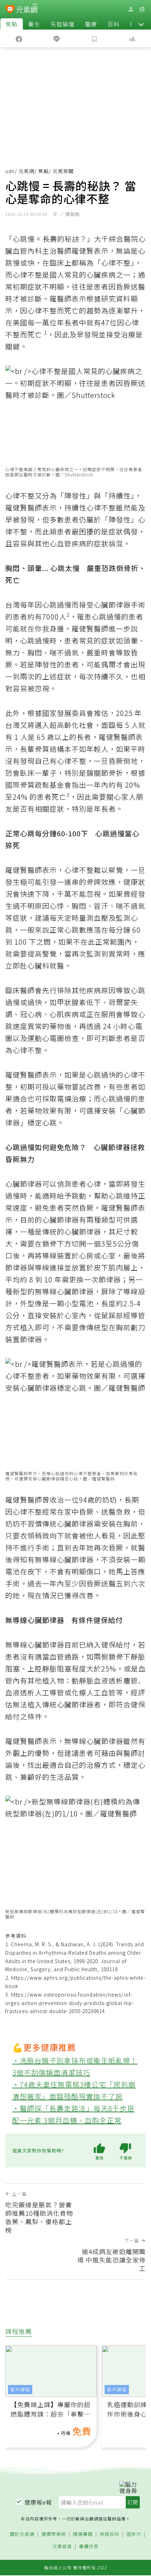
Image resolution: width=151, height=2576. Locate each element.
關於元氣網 (22, 2534)
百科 (113, 24)
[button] (141, 24)
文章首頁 (62, 2547)
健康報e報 (38, 2502)
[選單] (142, 9)
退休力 (134, 2534)
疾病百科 (110, 2534)
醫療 (91, 24)
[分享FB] (19, 38)
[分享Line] (57, 38)
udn (10, 171)
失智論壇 (63, 24)
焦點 (12, 24)
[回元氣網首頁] (27, 9)
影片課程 (20, 2389)
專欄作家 (89, 2547)
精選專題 (83, 2534)
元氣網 (27, 171)
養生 (34, 24)
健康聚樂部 (54, 2534)
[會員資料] (131, 9)
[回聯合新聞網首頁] (10, 10)
